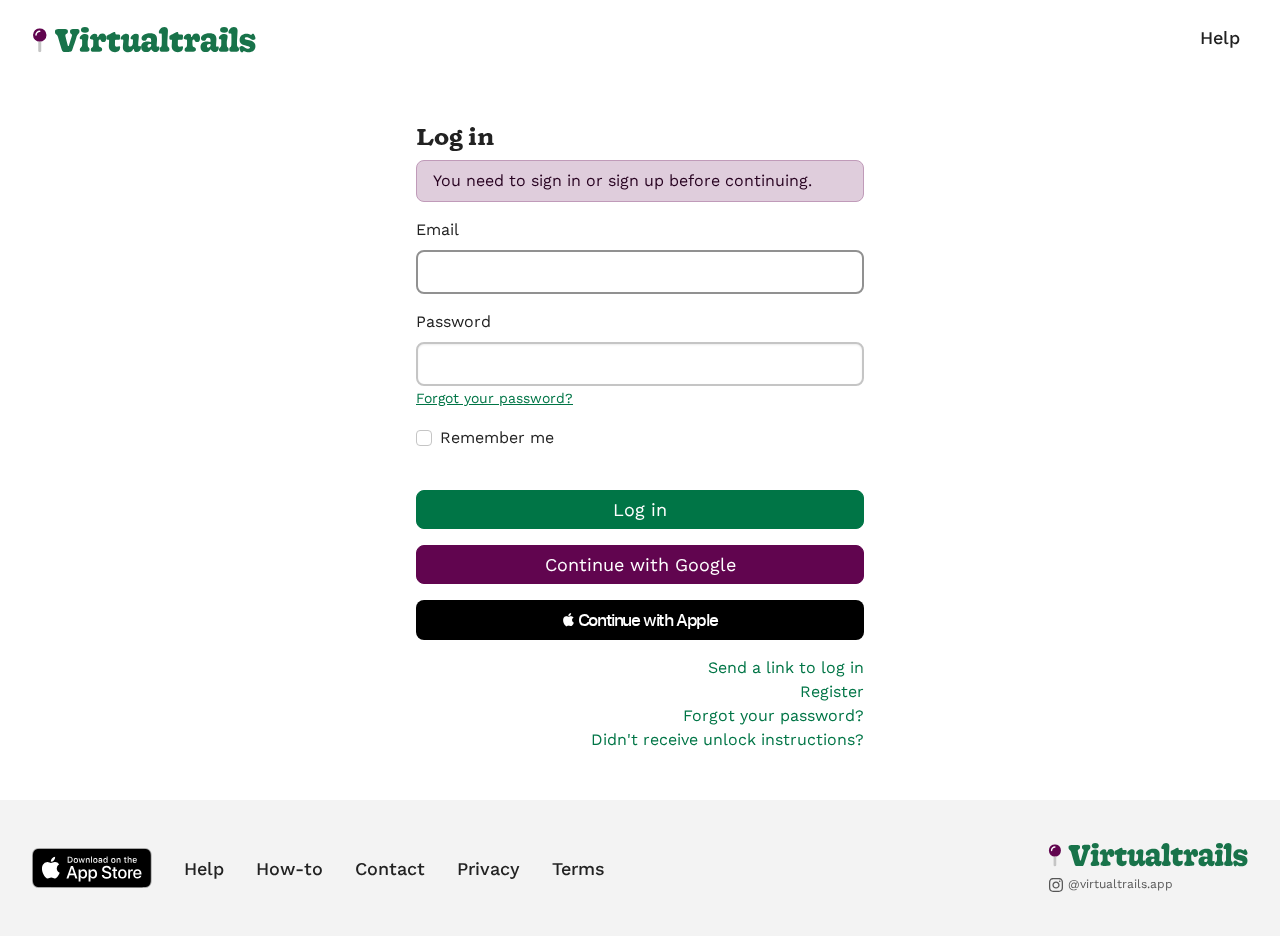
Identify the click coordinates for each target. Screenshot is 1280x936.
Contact (390, 868)
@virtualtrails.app (1118, 884)
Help (1220, 37)
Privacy (488, 868)
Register (832, 691)
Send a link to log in (786, 667)
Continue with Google (640, 564)
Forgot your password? (494, 398)
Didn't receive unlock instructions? (727, 739)
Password (453, 321)
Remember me (497, 437)
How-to (289, 868)
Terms (578, 868)
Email (437, 229)
